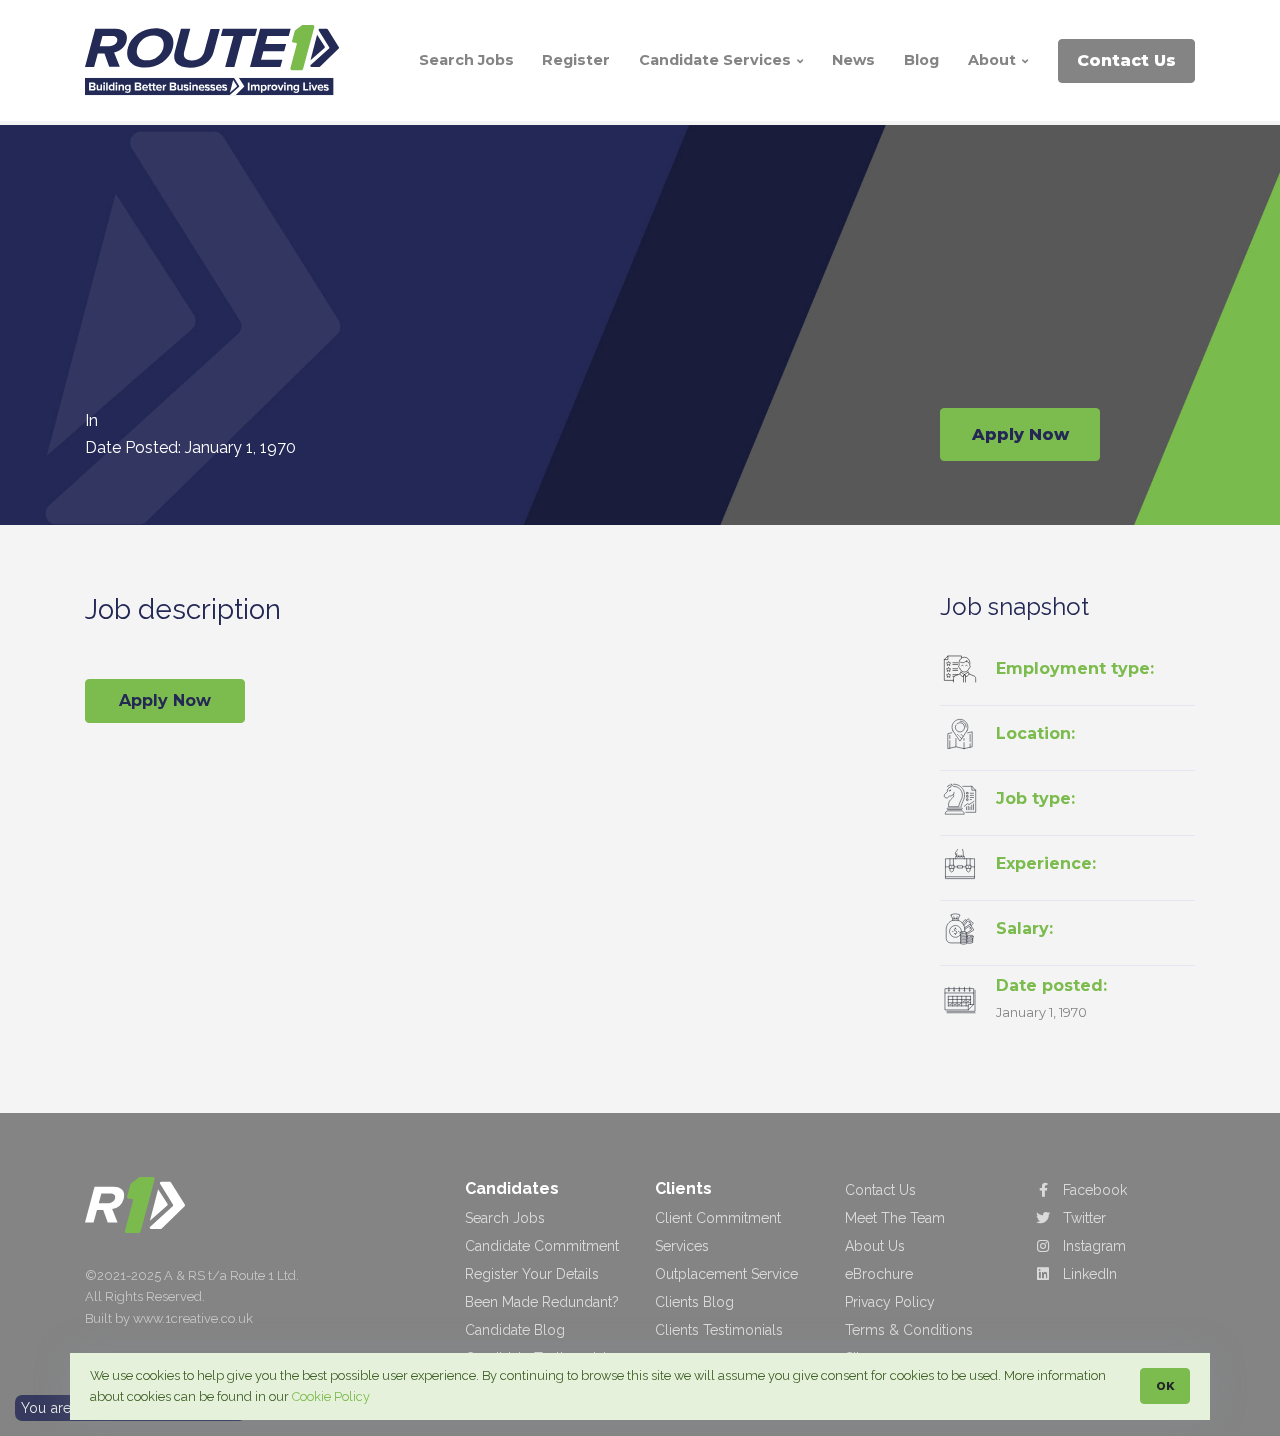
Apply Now (1020, 434)
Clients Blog (694, 1302)
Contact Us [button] (1126, 60)
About (994, 60)
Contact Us (880, 1190)
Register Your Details (532, 1274)
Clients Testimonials (719, 1330)
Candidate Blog (515, 1330)
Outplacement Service (726, 1274)
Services (682, 1246)
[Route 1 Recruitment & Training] (135, 1204)
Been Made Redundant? (542, 1302)
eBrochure (879, 1274)
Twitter (1082, 1218)
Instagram (1092, 1246)
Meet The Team (895, 1218)
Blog (921, 60)
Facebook (1093, 1190)
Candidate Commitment (542, 1246)
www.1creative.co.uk (193, 1318)
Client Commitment (718, 1218)
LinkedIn (1088, 1274)
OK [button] (1165, 1386)
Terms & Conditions (909, 1330)
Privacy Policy (890, 1302)
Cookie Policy (331, 1396)
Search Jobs (466, 60)
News (853, 60)
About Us (875, 1246)
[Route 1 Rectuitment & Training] (220, 60)
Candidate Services (717, 60)
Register (576, 60)
